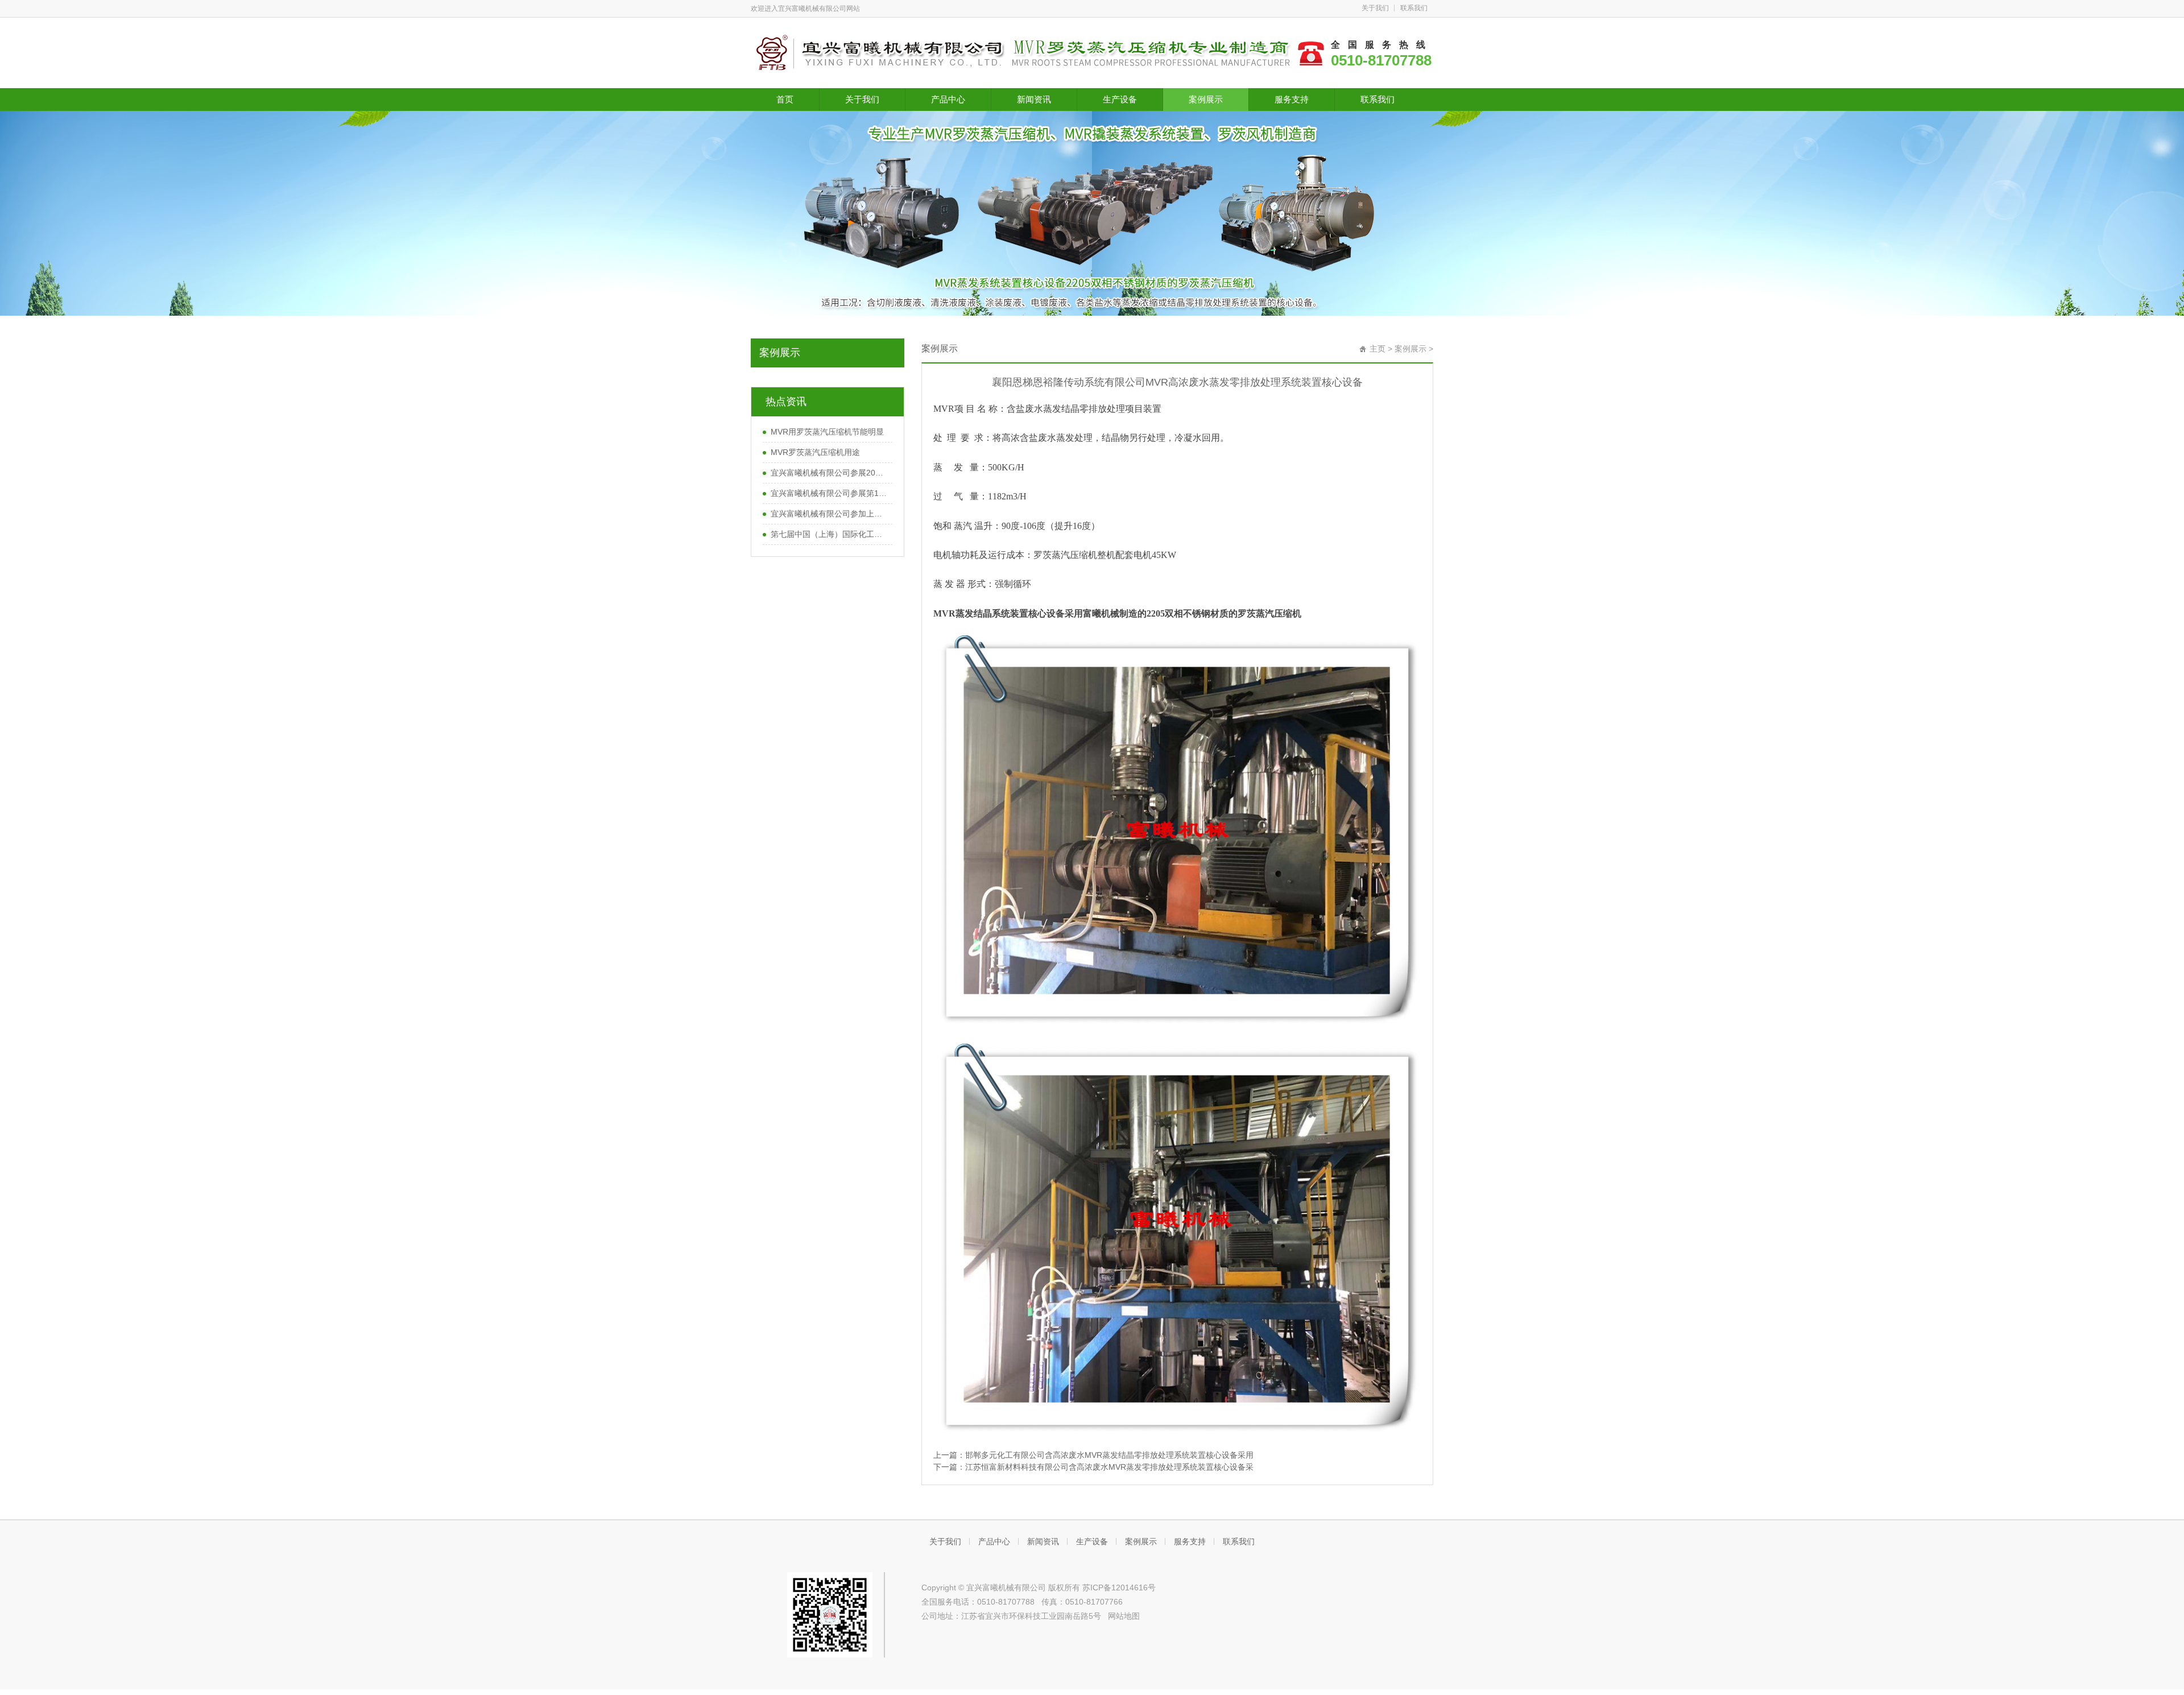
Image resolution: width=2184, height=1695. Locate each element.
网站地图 (1124, 1616)
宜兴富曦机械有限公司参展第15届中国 (829, 493)
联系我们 (1414, 8)
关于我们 (1375, 8)
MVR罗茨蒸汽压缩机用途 (815, 452)
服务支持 (1292, 99)
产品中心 (948, 99)
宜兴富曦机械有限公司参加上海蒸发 (829, 514)
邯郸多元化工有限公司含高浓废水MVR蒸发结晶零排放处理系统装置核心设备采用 (1109, 1455)
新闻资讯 (1034, 99)
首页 (785, 99)
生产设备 (1120, 99)
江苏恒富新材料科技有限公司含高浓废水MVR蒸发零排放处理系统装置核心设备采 (1109, 1467)
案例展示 (1206, 99)
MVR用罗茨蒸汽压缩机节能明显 (827, 432)
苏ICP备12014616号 (1119, 1587)
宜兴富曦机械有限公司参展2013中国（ (829, 473)
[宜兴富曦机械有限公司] (1024, 52)
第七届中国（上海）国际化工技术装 (829, 534)
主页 (1378, 349)
